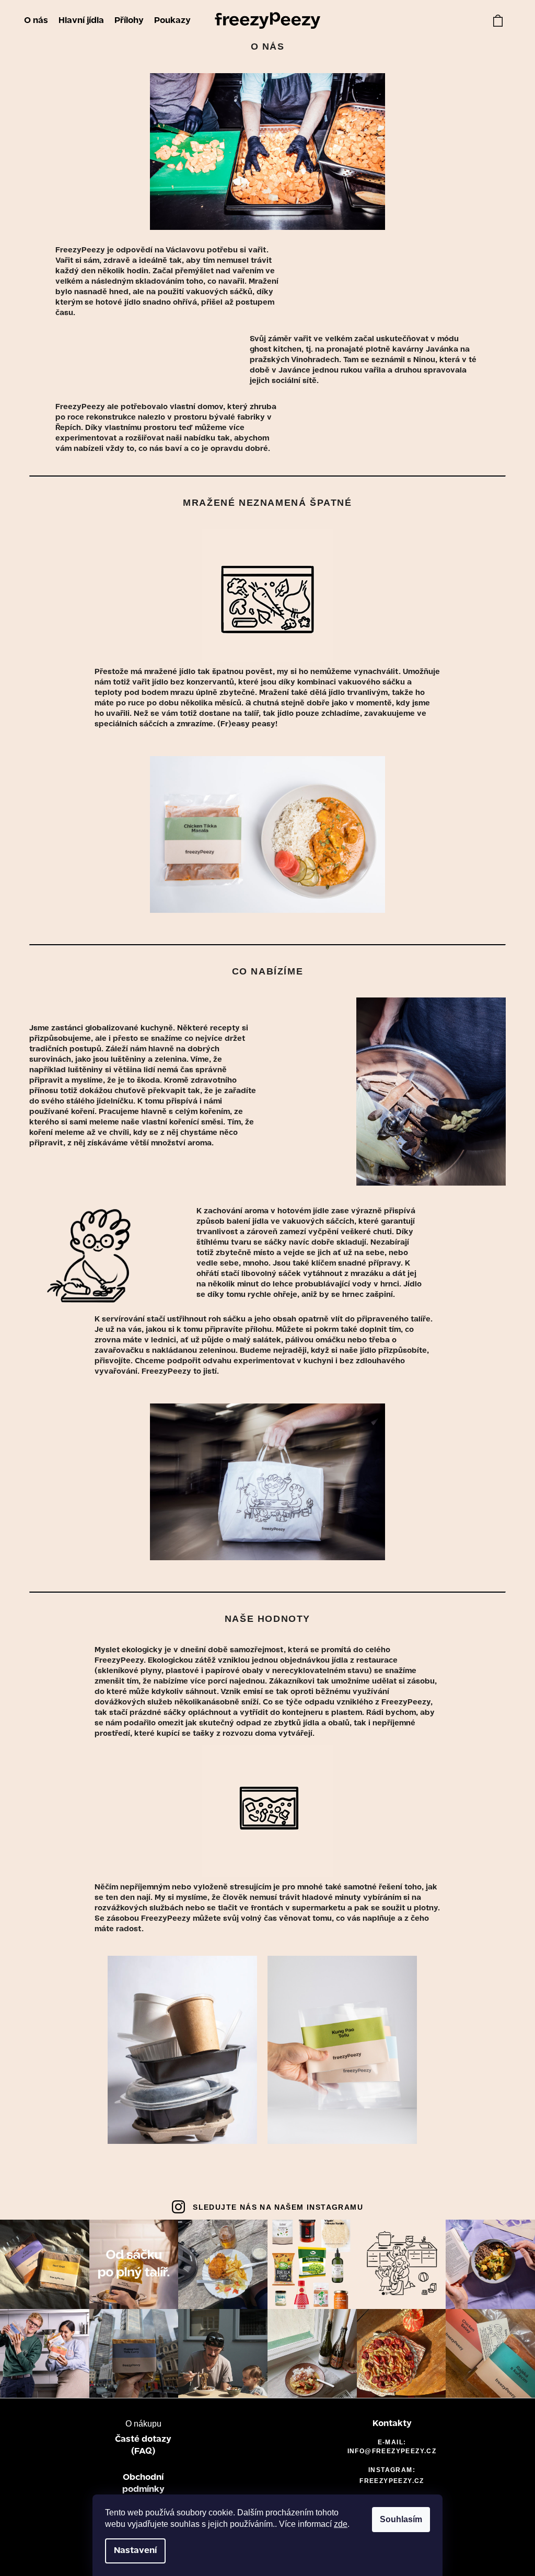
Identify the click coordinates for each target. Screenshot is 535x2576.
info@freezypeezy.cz (392, 2451)
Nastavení (135, 2551)
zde (341, 2524)
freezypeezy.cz (392, 2481)
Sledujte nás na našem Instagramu (278, 2207)
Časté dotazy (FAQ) (143, 2445)
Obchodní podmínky (143, 2484)
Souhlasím (401, 2519)
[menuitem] (36, 21)
